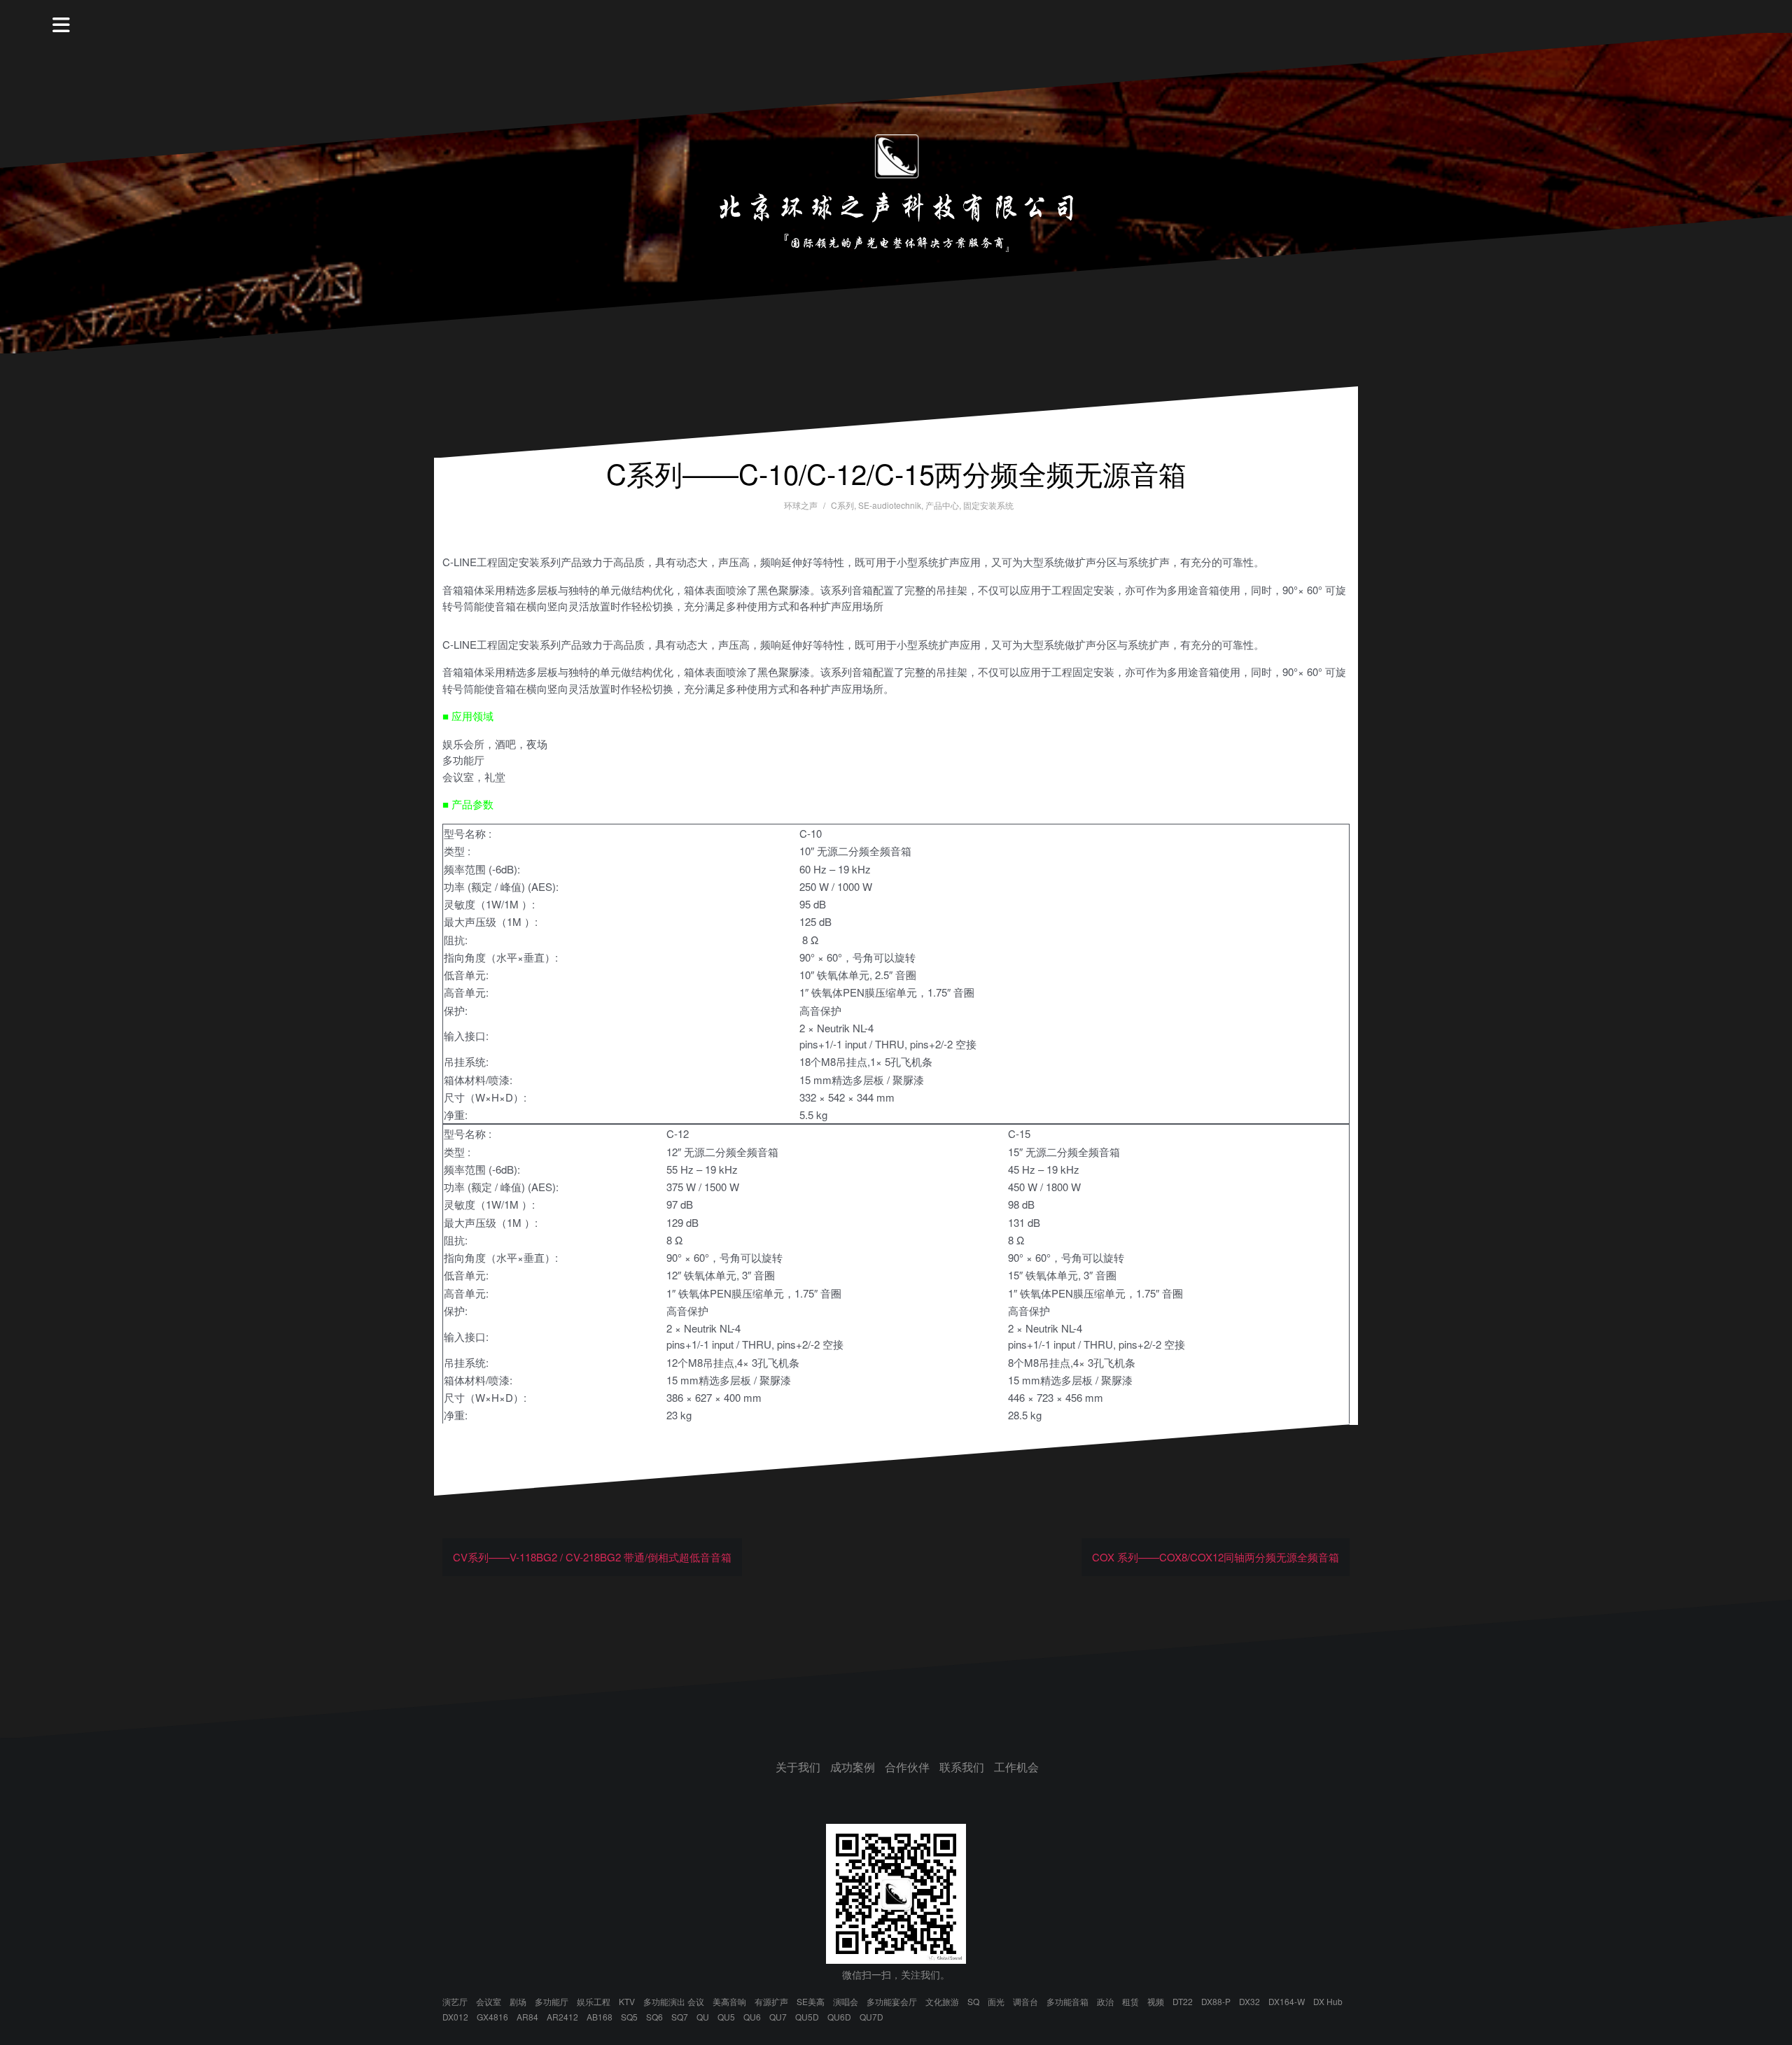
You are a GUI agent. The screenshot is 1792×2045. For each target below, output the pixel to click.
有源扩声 (771, 2001)
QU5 (726, 2017)
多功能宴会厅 (892, 2001)
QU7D (871, 2017)
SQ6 (654, 2017)
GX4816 (492, 2017)
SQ (973, 2001)
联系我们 (962, 1767)
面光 (996, 2001)
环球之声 (801, 505)
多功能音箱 (1067, 2001)
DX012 (455, 2017)
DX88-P (1216, 2001)
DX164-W (1287, 2001)
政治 (1105, 2001)
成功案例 (853, 1767)
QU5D (807, 2017)
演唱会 (846, 2001)
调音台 (1025, 2001)
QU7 (778, 2017)
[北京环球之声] (896, 191)
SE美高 (811, 2001)
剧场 (518, 2001)
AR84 (527, 2017)
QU (703, 2017)
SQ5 (629, 2017)
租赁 (1130, 2001)
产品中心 (942, 505)
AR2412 (562, 2017)
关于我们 (798, 1767)
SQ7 (680, 2017)
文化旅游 (942, 2001)
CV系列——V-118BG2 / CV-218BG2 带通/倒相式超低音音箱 (592, 1557)
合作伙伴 (907, 1767)
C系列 (842, 505)
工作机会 (1016, 1767)
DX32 (1249, 2001)
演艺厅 (455, 2001)
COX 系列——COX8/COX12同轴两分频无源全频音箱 (1216, 1557)
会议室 (489, 2001)
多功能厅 (552, 2001)
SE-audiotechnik (890, 505)
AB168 (600, 2017)
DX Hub (1328, 2001)
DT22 (1183, 2001)
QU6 (752, 2017)
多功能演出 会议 (674, 2001)
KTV (627, 2001)
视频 (1156, 2001)
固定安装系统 (988, 505)
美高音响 (729, 2001)
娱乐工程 (594, 2001)
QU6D (839, 2017)
